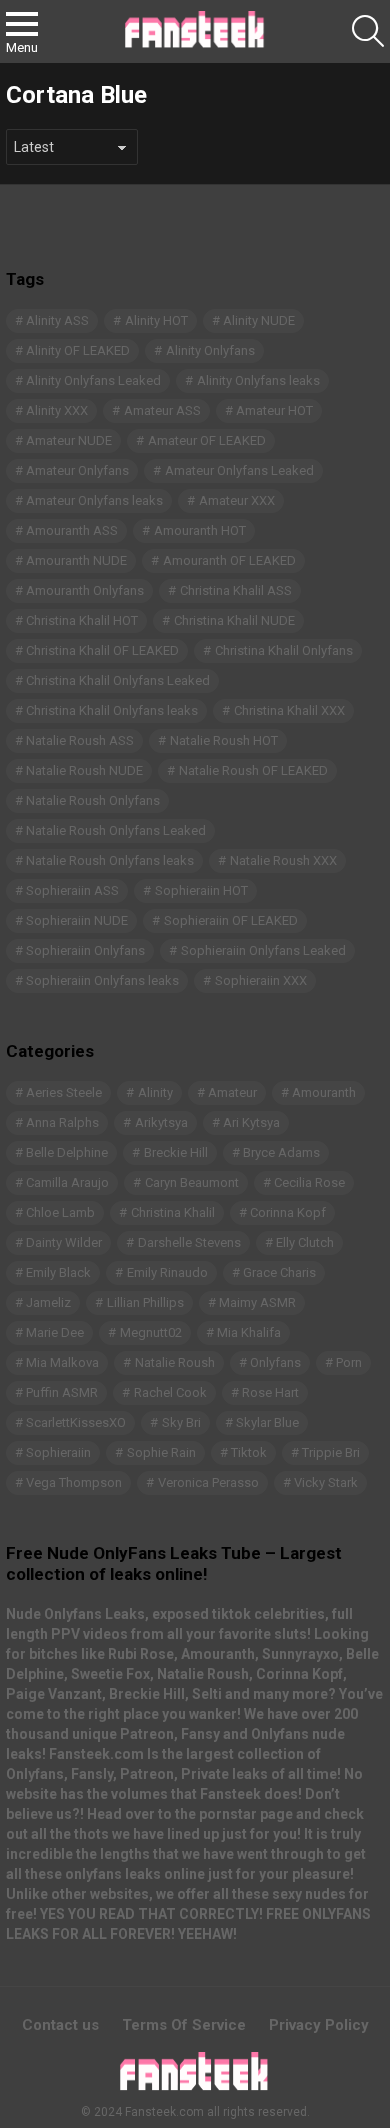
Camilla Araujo (67, 1182)
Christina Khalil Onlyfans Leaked (118, 680)
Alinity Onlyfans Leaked (93, 380)
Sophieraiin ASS (72, 890)
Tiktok (249, 1452)
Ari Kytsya (251, 1122)
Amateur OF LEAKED (207, 440)
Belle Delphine (67, 1152)
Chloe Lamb (60, 1212)
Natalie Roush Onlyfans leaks (110, 860)
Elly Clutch (305, 1242)
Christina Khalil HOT (82, 620)
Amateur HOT (274, 410)
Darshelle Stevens (189, 1242)
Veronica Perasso (208, 1482)
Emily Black (58, 1272)
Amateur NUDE (69, 440)
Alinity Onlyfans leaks (258, 380)
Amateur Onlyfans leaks (94, 500)
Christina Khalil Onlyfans (284, 650)
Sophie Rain (161, 1452)
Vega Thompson (74, 1482)
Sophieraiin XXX (261, 980)
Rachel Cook (170, 1392)
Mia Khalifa (249, 1332)
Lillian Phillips (145, 1302)
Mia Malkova (62, 1362)
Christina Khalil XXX (289, 710)
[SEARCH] (368, 31)
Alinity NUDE (259, 320)
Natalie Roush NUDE (84, 770)
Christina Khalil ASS (236, 590)
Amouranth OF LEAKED (229, 560)
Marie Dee (55, 1332)
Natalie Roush (175, 1362)
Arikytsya (161, 1122)
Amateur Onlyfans (77, 470)
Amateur (232, 1092)
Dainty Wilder (64, 1242)
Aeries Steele (64, 1092)
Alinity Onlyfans (210, 350)
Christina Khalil (173, 1212)
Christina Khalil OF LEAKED (102, 650)
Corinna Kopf (288, 1212)
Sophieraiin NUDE (77, 920)
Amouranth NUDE (76, 560)
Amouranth (324, 1092)
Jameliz (48, 1302)
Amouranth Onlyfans (85, 590)
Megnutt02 (151, 1332)
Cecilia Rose (309, 1182)
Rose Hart (270, 1392)
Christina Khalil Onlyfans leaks (112, 710)
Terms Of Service (184, 2025)
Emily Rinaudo (167, 1272)
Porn (349, 1362)
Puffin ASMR (62, 1392)
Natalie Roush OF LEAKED (253, 770)
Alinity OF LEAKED (78, 350)
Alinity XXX (57, 410)
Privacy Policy (319, 2025)
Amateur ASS (162, 410)
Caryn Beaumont (192, 1182)
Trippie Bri (331, 1452)
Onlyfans (275, 1362)
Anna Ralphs (62, 1122)
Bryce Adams (281, 1152)
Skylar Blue (267, 1422)
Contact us (60, 2025)
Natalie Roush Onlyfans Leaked (116, 830)
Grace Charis (279, 1272)
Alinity (155, 1092)
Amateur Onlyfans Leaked (239, 470)
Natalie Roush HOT (224, 740)
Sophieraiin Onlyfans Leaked (263, 950)
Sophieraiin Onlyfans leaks (102, 980)
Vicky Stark (326, 1482)
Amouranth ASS (72, 530)
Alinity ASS (57, 320)
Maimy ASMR (257, 1302)
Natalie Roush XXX (283, 860)
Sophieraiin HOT (201, 890)
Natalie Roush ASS (80, 740)
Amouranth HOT (200, 530)
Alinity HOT (156, 320)
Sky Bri (181, 1422)
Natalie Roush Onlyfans (93, 800)
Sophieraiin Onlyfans (85, 950)
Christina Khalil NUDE (234, 620)
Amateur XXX (237, 500)
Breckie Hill (176, 1152)
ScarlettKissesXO (76, 1422)
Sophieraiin (58, 1452)
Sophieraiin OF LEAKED (231, 920)
